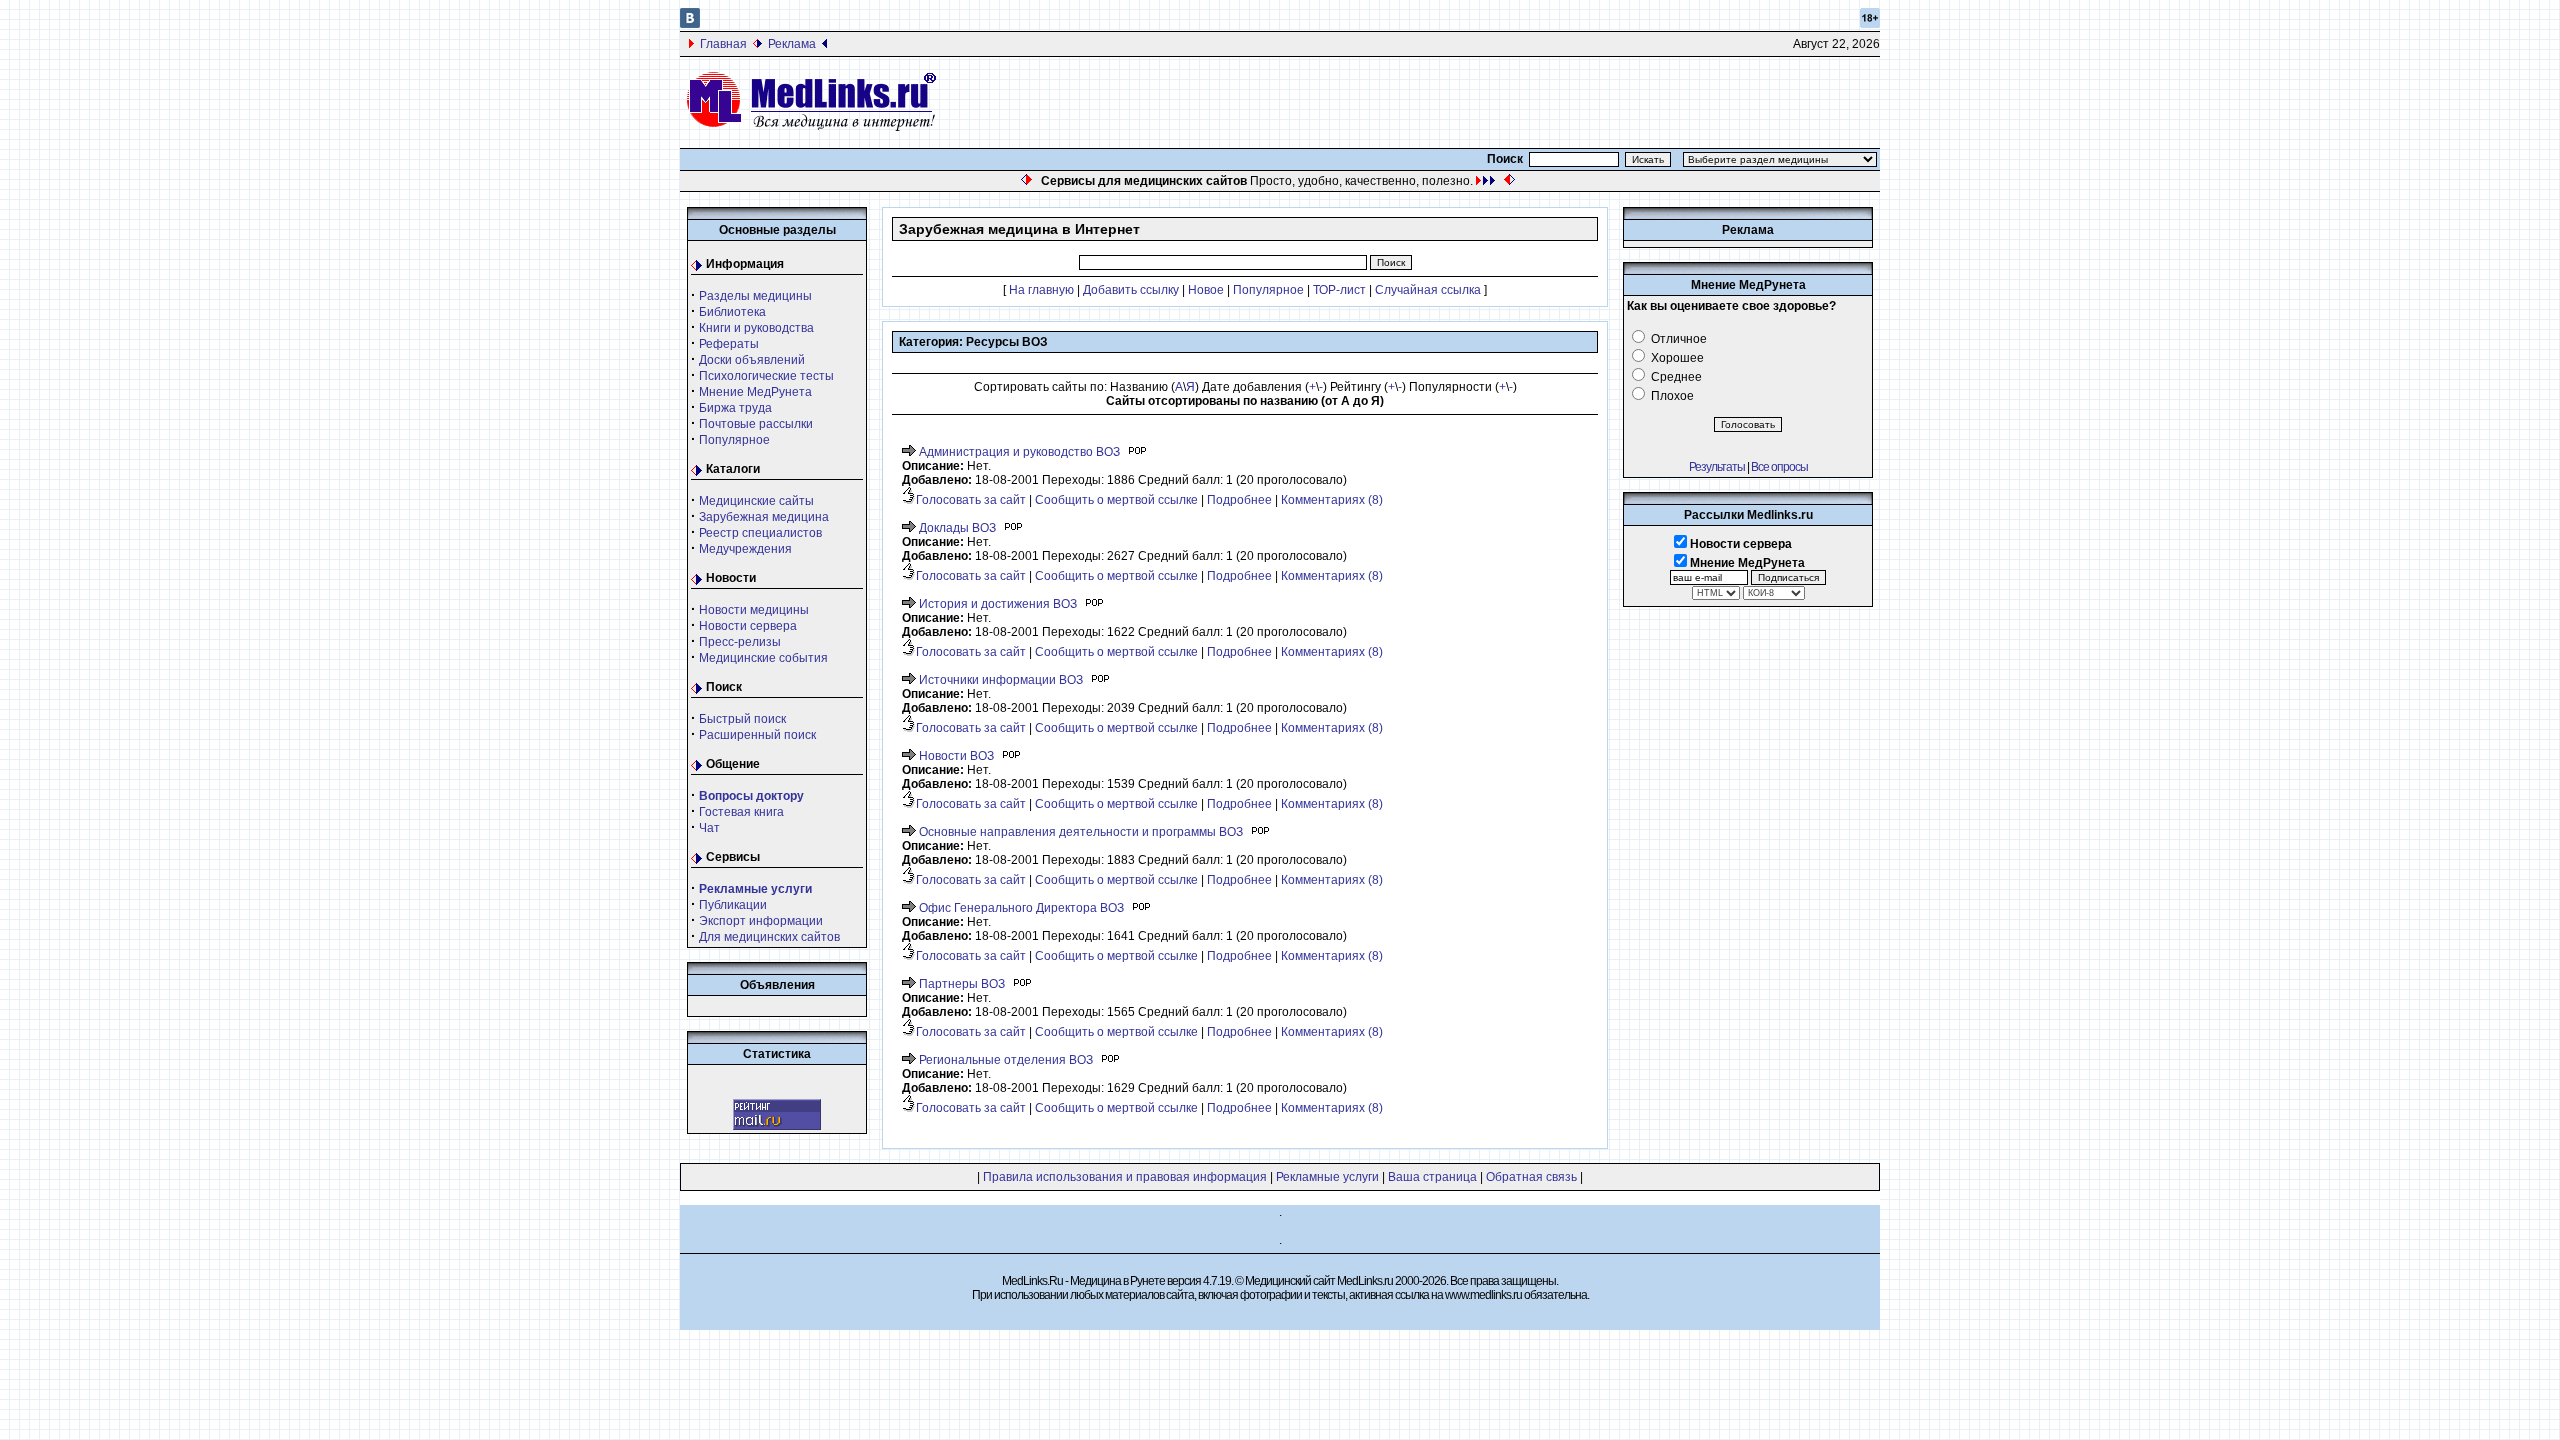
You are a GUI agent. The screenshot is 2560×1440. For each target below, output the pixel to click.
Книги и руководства (756, 328)
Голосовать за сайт (971, 500)
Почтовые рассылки (756, 424)
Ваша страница (1432, 1177)
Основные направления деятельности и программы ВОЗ (1081, 832)
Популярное (734, 440)
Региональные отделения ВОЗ (1006, 1060)
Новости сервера (748, 626)
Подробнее (1239, 500)
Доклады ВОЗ (957, 528)
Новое (1206, 290)
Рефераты (729, 344)
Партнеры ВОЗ (962, 984)
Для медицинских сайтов (769, 937)
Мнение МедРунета (755, 392)
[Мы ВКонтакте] (690, 24)
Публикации (733, 905)
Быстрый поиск (742, 719)
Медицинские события (763, 658)
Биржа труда (735, 408)
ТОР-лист (1339, 290)
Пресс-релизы (740, 642)
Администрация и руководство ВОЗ (1019, 452)
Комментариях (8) (1332, 500)
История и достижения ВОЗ (998, 604)
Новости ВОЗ (956, 756)
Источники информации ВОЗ (1001, 680)
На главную (1041, 290)
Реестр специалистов (760, 533)
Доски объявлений (752, 360)
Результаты (1717, 467)
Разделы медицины (755, 296)
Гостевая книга (741, 812)
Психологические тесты (766, 376)
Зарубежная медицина (764, 517)
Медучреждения (745, 549)
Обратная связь (1531, 1177)
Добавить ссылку (1131, 290)
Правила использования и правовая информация (1125, 1177)
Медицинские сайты (756, 501)
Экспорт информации (761, 921)
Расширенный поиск (757, 735)
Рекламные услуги (1327, 1177)
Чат (709, 828)
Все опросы (1779, 467)
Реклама (792, 44)
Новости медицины (754, 610)
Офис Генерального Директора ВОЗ (1021, 908)
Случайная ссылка (1428, 290)
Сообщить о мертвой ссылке (1116, 500)
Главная (723, 44)
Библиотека (732, 312)
